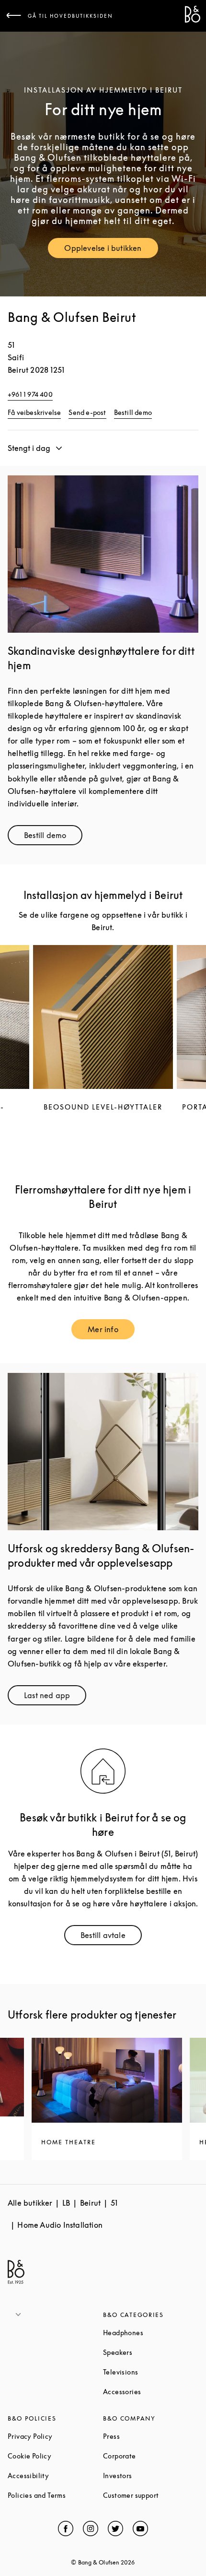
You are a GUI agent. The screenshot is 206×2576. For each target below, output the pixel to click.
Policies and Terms (55, 2495)
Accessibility (55, 2476)
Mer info (111, 1331)
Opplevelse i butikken (111, 250)
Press (148, 2436)
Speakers (151, 2352)
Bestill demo (133, 412)
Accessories (151, 2392)
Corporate (151, 2456)
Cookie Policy (55, 2456)
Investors (151, 2476)
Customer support (151, 2495)
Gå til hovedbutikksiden (70, 16)
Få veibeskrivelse (34, 412)
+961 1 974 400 (30, 394)
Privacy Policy (55, 2436)
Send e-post (87, 412)
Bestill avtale (111, 1937)
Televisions (151, 2372)
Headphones (151, 2333)
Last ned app (55, 1697)
